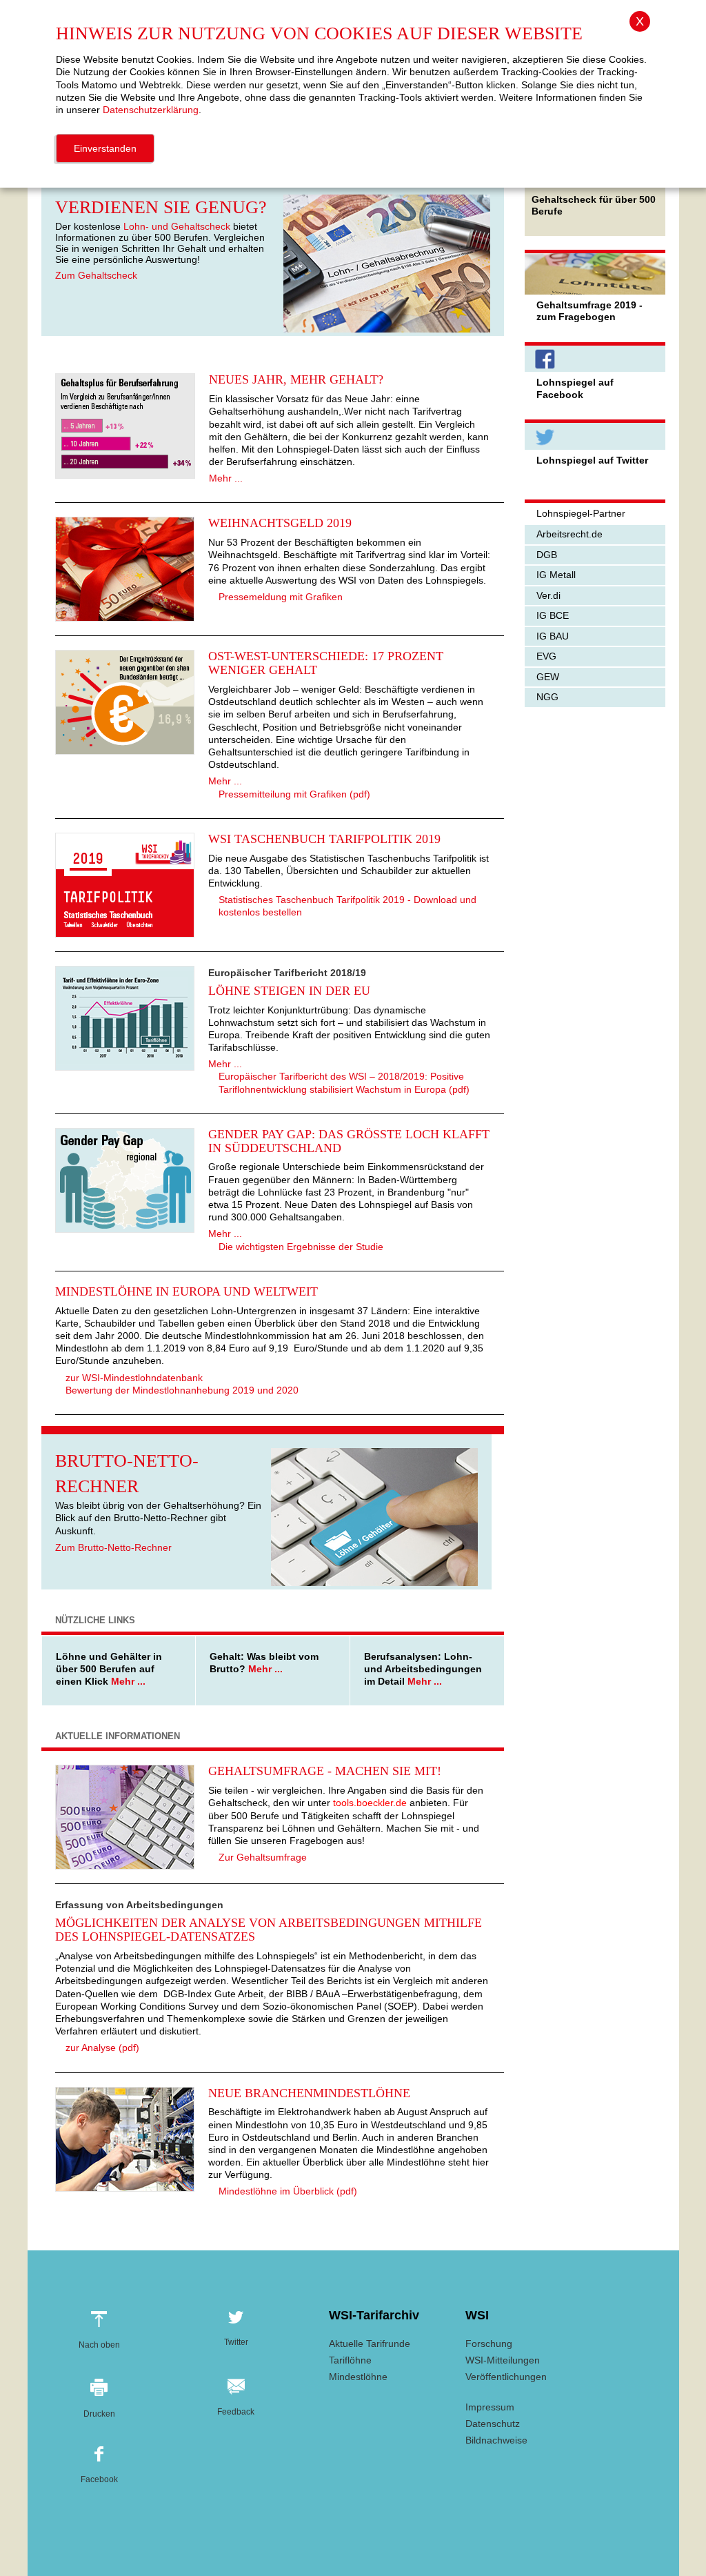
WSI (477, 2315)
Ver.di (548, 595)
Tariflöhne (350, 2360)
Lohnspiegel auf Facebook (575, 388)
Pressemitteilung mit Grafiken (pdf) (294, 794)
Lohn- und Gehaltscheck (177, 226)
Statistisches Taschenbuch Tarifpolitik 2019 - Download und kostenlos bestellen (347, 906)
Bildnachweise (496, 2440)
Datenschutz (493, 2424)
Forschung (489, 2344)
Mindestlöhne (358, 2377)
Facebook (99, 2476)
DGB (547, 555)
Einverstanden (105, 148)
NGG (547, 697)
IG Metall (556, 575)
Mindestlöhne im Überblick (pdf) (288, 2191)
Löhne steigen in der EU (289, 991)
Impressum (490, 2407)
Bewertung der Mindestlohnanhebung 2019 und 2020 (182, 1390)
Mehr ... (226, 478)
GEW (548, 677)
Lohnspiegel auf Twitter (592, 460)
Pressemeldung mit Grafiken (281, 597)
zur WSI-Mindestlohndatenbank (134, 1378)
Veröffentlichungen (506, 2377)
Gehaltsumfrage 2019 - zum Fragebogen (589, 311)
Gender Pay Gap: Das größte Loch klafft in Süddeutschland (349, 1141)
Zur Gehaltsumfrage (263, 1857)
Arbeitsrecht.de (569, 534)
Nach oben (99, 2341)
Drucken (99, 2409)
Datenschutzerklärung (151, 110)
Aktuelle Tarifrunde (370, 2344)
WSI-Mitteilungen (503, 2360)
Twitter (236, 2340)
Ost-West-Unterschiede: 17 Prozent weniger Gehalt (326, 663)
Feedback (236, 2408)
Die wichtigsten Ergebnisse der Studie (301, 1247)
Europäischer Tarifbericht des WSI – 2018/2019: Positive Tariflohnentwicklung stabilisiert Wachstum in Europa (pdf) (344, 1082)
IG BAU (553, 636)
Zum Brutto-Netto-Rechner (113, 1547)
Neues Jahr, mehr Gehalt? (296, 379)
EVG (546, 656)
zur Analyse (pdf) (102, 2048)
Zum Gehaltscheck (96, 275)
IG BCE (553, 615)
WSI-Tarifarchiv (374, 2315)
